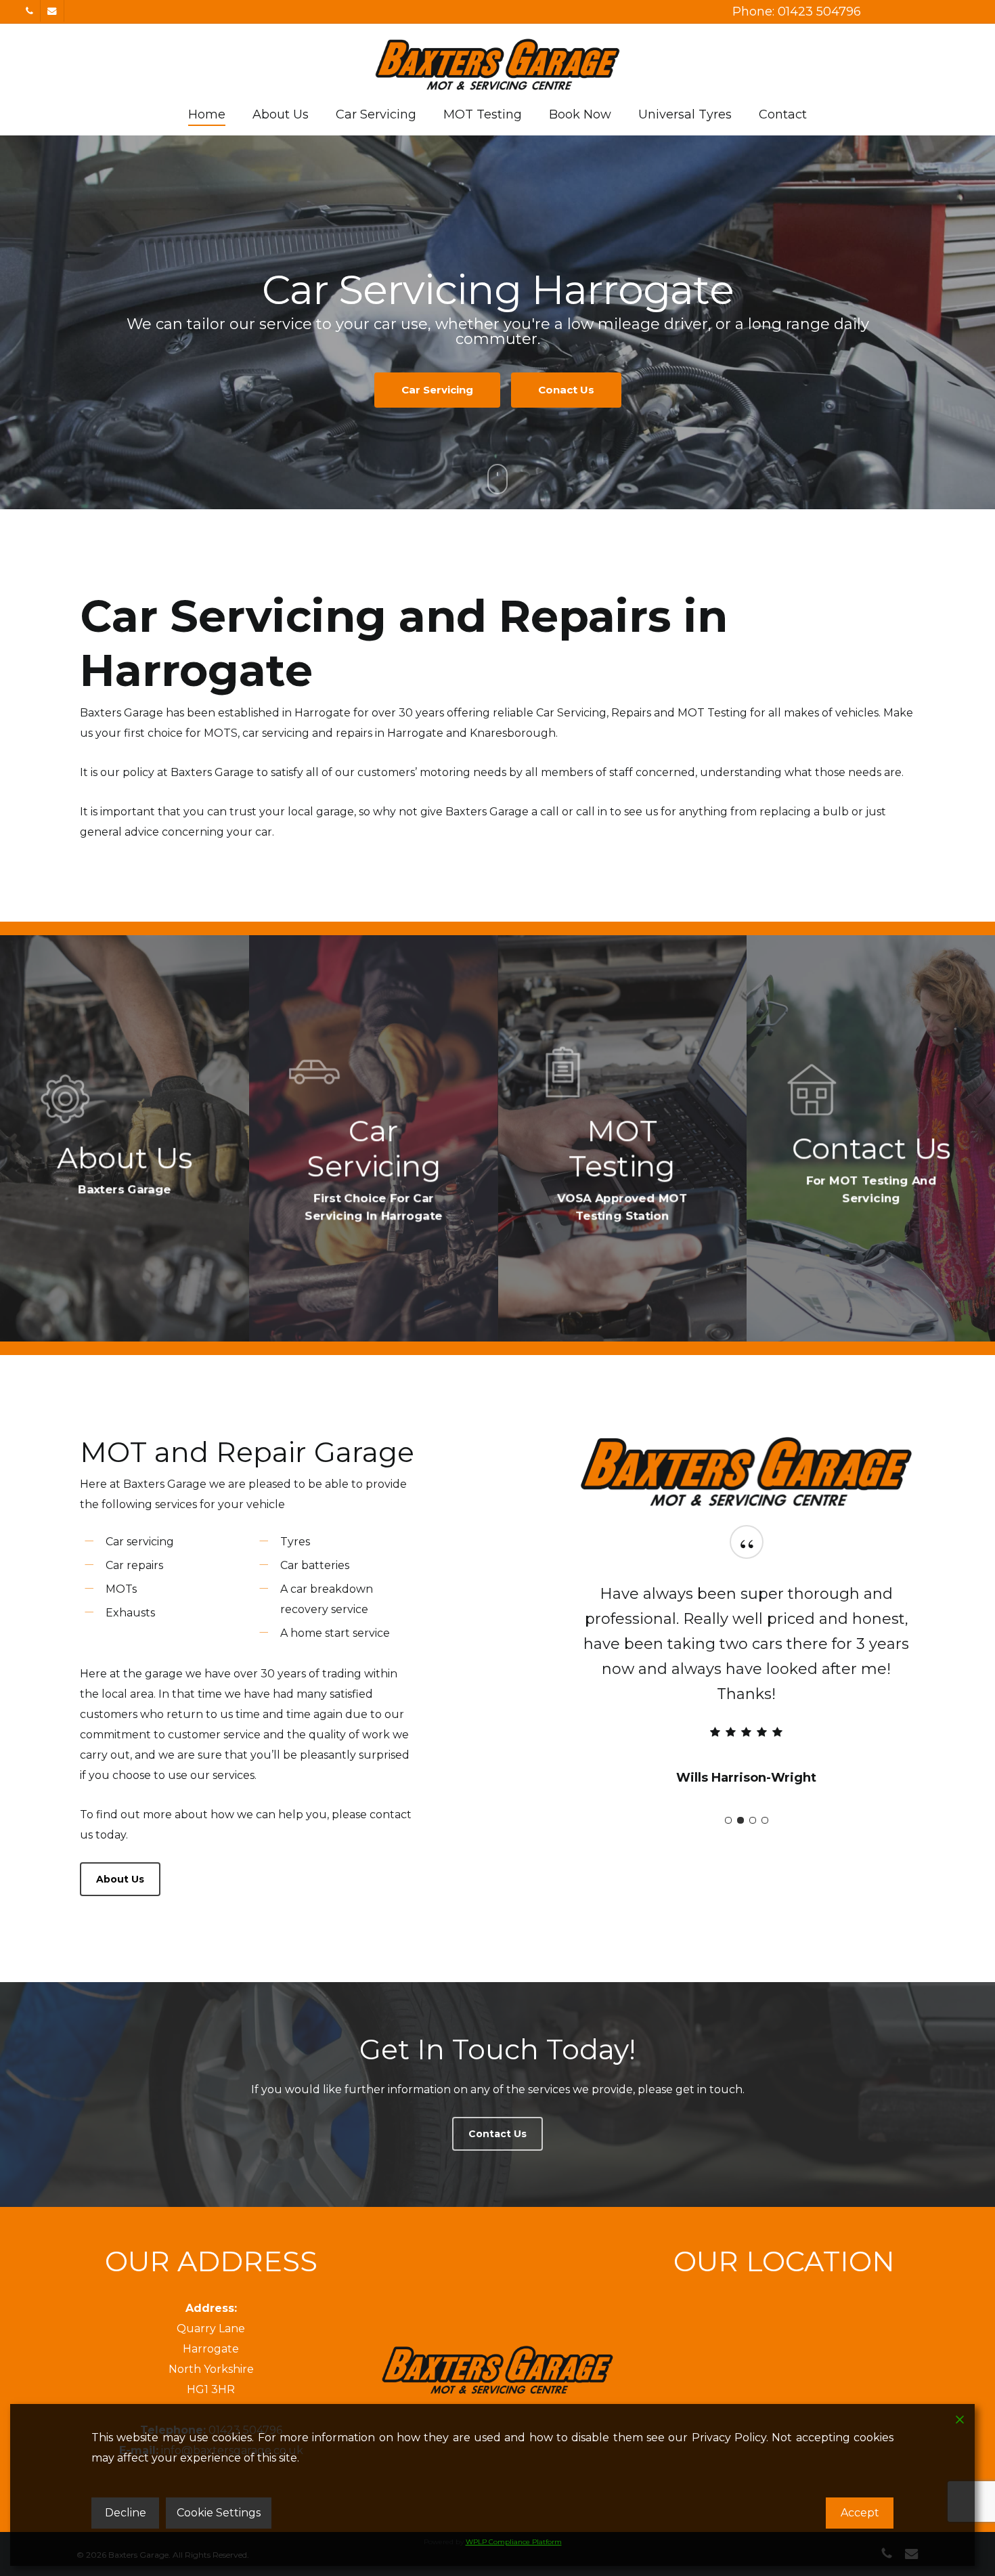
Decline (126, 2513)
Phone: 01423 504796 (797, 12)
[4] (765, 1795)
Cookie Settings (219, 2513)
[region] (747, 1666)
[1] (728, 1795)
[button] (120, 1879)
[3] (753, 1795)
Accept (860, 2513)
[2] (740, 1795)
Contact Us (497, 382)
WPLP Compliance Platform (514, 2542)
